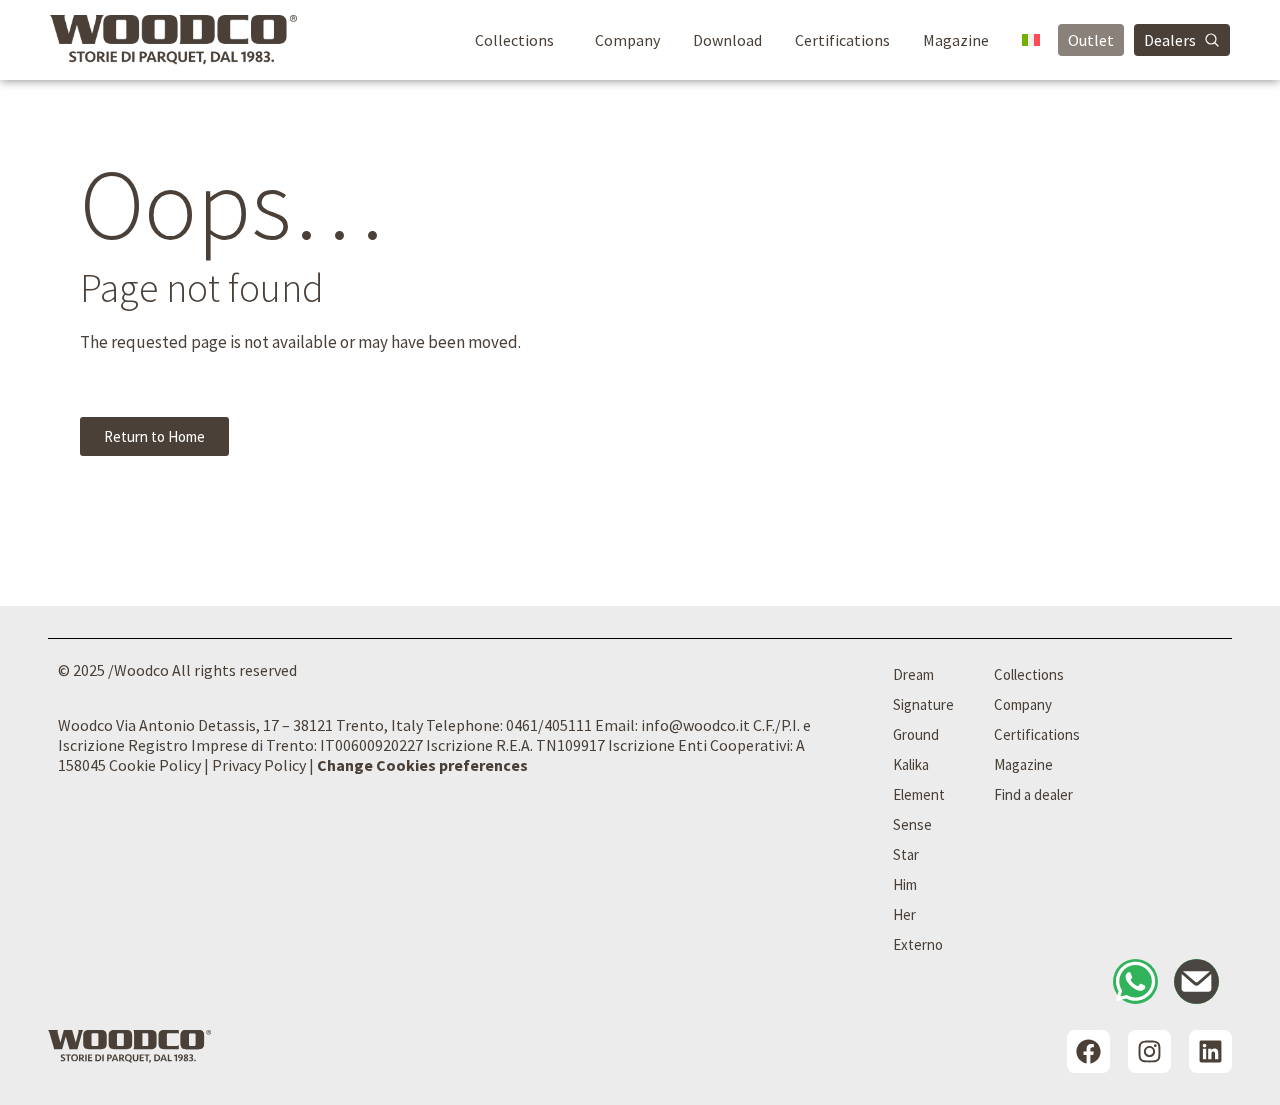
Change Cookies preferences (422, 765)
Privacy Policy (259, 765)
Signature (923, 704)
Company (627, 40)
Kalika (911, 764)
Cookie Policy (155, 765)
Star (906, 854)
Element (919, 794)
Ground (916, 734)
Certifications (842, 40)
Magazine (956, 40)
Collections (514, 40)
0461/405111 (549, 725)
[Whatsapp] (1135, 981)
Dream (913, 674)
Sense (912, 824)
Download (727, 40)
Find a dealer (1033, 794)
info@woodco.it (695, 725)
